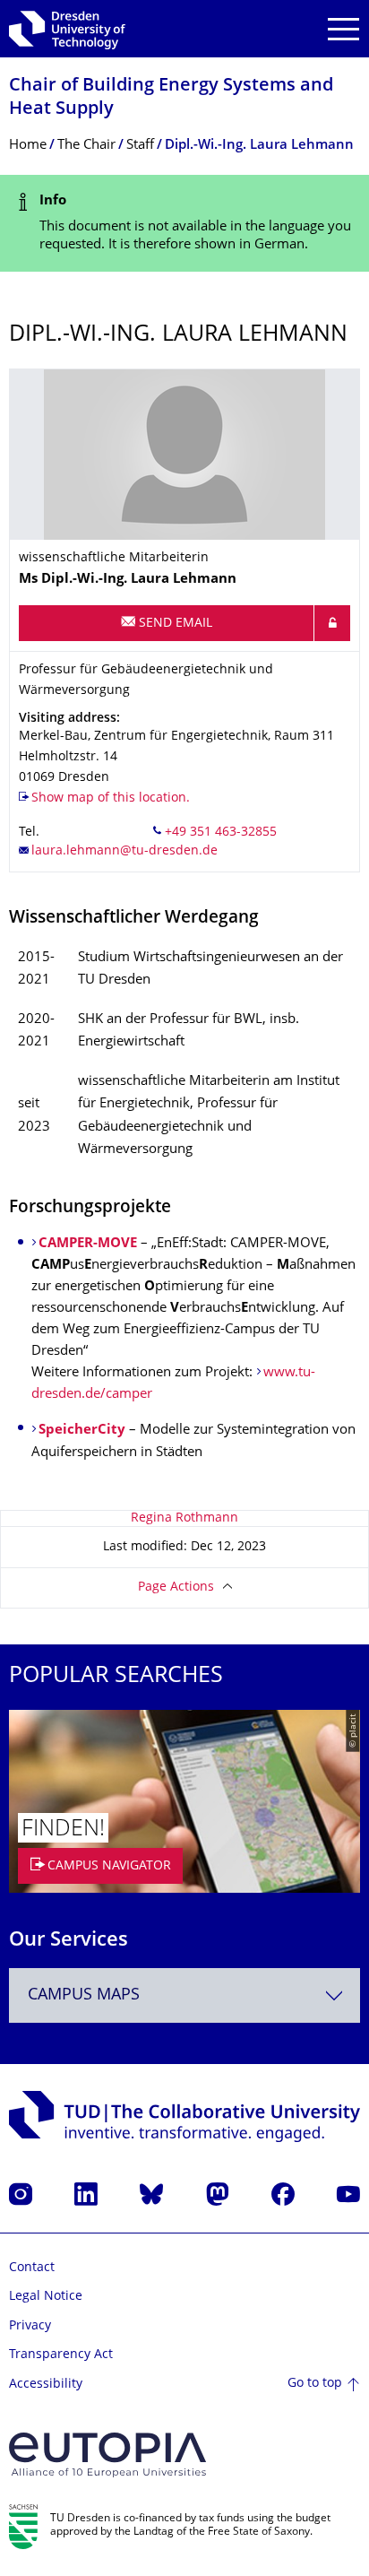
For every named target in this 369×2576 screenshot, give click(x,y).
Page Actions (176, 1587)
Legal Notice (46, 2297)
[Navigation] (343, 29)
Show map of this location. (111, 798)
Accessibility (46, 2385)
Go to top (315, 2384)
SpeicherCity (82, 1431)
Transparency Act (61, 2355)
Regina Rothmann (184, 1518)
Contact (32, 2268)
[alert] (184, 224)
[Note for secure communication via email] (332, 623)
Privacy (30, 2326)
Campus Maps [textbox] (84, 1995)
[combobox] (184, 1995)
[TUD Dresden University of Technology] (67, 29)
